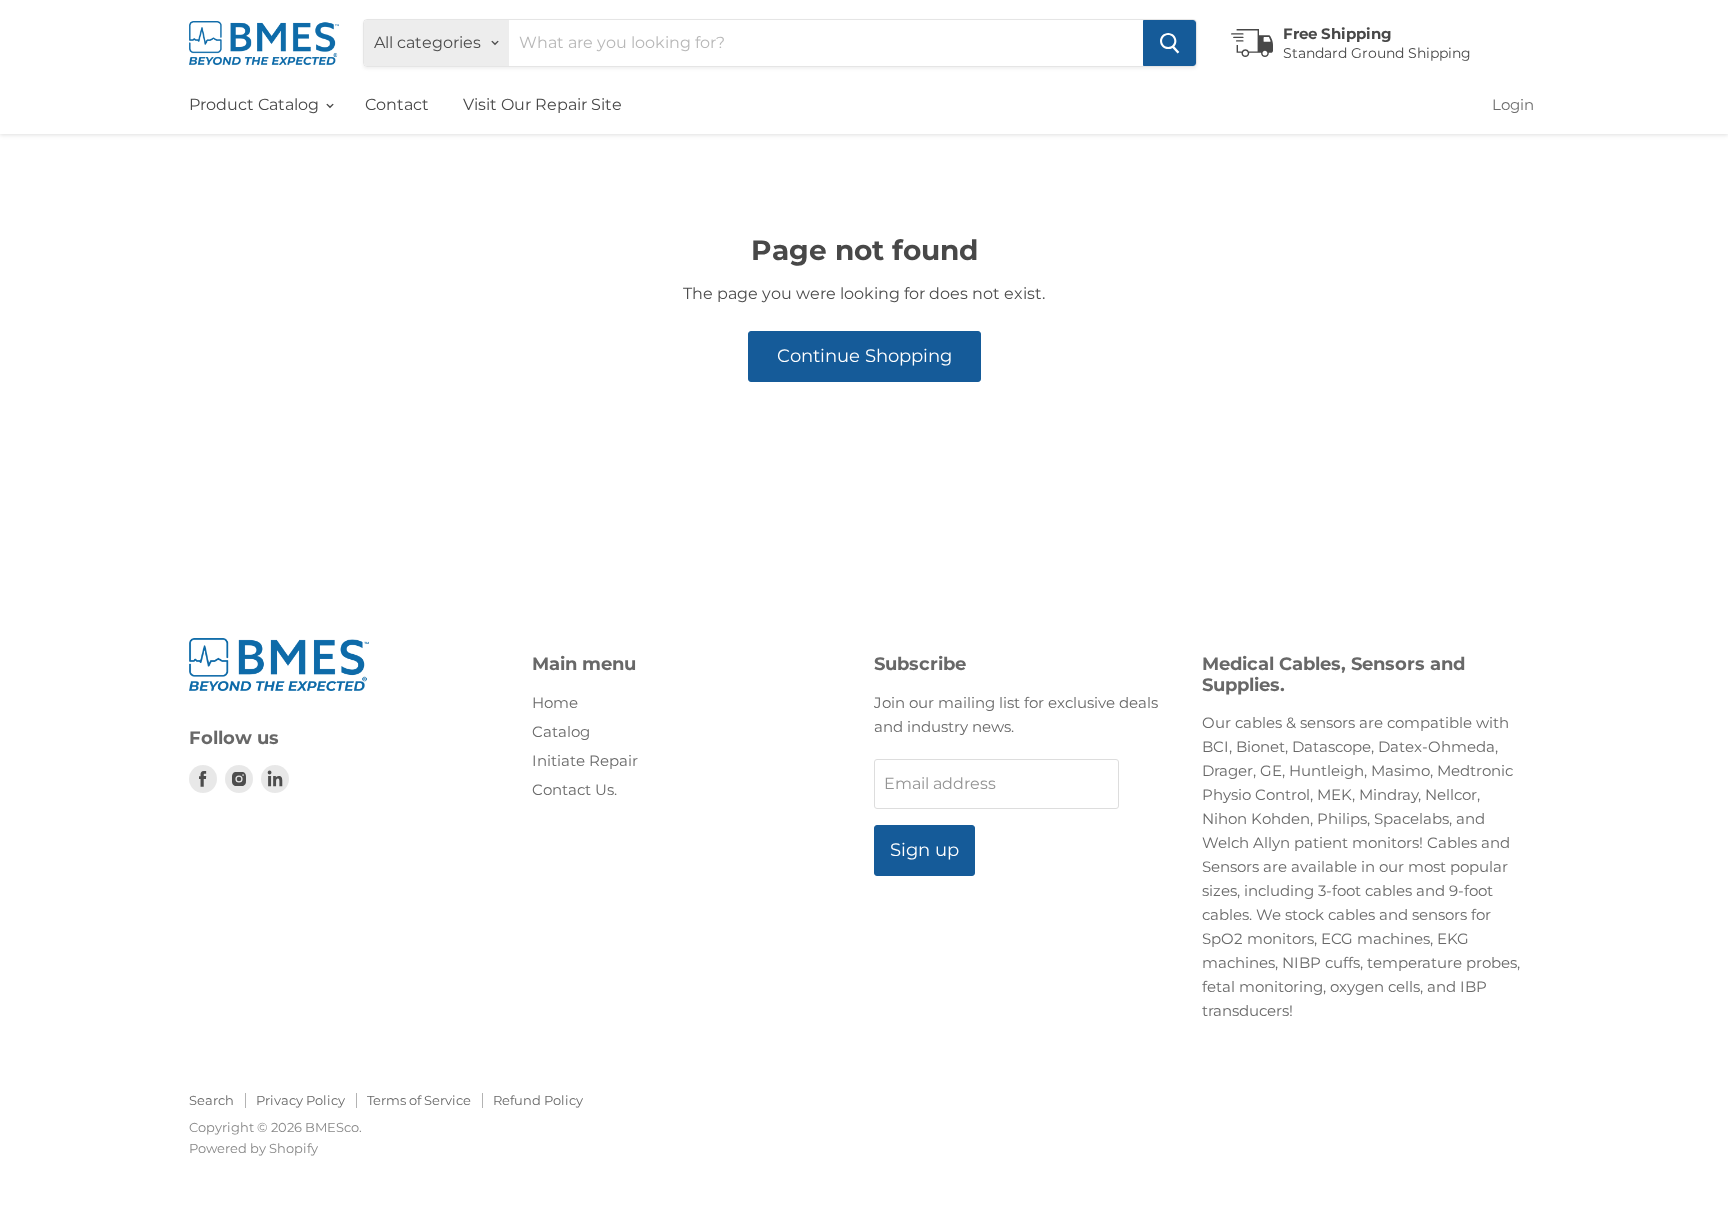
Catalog (561, 731)
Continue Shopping (864, 356)
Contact (397, 104)
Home (555, 702)
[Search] (1169, 43)
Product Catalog (256, 104)
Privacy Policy (300, 1100)
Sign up (924, 850)
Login (1513, 104)
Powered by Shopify (253, 1148)
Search (211, 1100)
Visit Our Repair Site (542, 104)
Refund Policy (538, 1100)
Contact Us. (574, 789)
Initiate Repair (585, 760)
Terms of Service (419, 1100)
